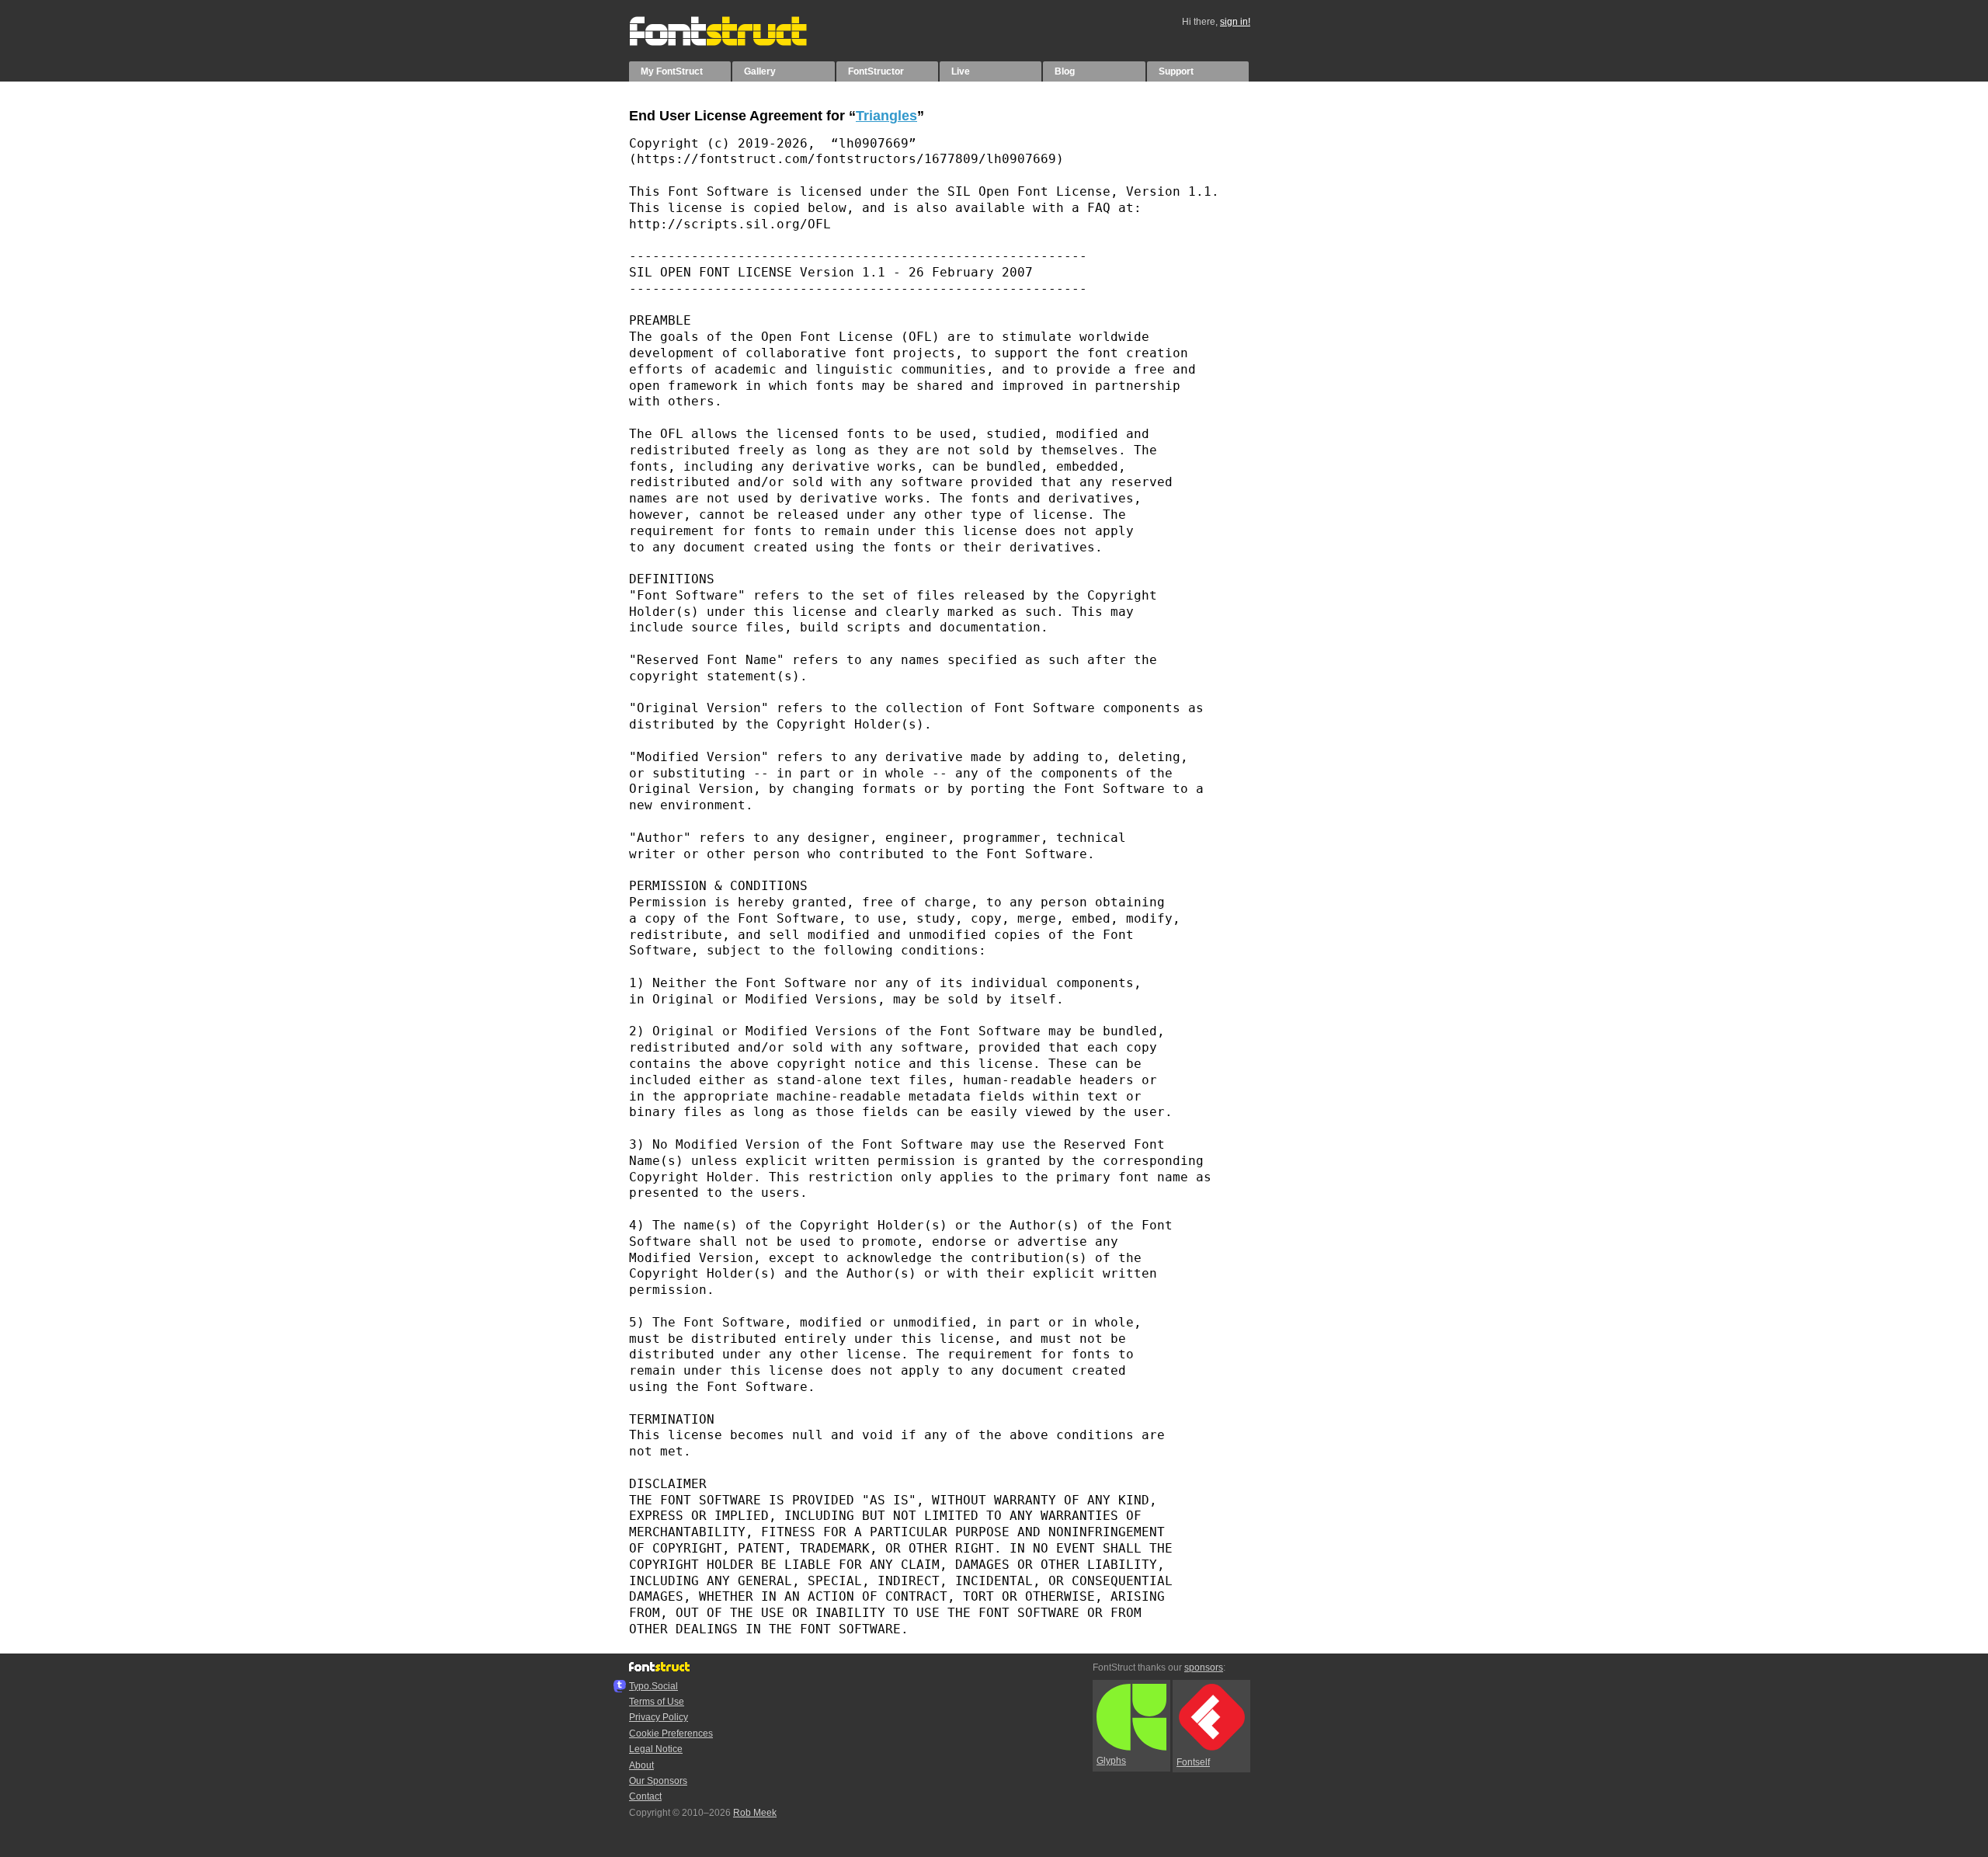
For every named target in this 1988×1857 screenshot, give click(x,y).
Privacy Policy (659, 1717)
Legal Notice (656, 1749)
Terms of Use (657, 1702)
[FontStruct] (734, 43)
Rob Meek (755, 1813)
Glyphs (1111, 1761)
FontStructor (876, 71)
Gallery (760, 71)
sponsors (1204, 1667)
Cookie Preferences (671, 1734)
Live (961, 71)
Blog (1065, 71)
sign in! (1235, 22)
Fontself (1193, 1762)
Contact (645, 1796)
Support (1176, 71)
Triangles (886, 116)
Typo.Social (653, 1686)
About (641, 1765)
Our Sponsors (658, 1781)
